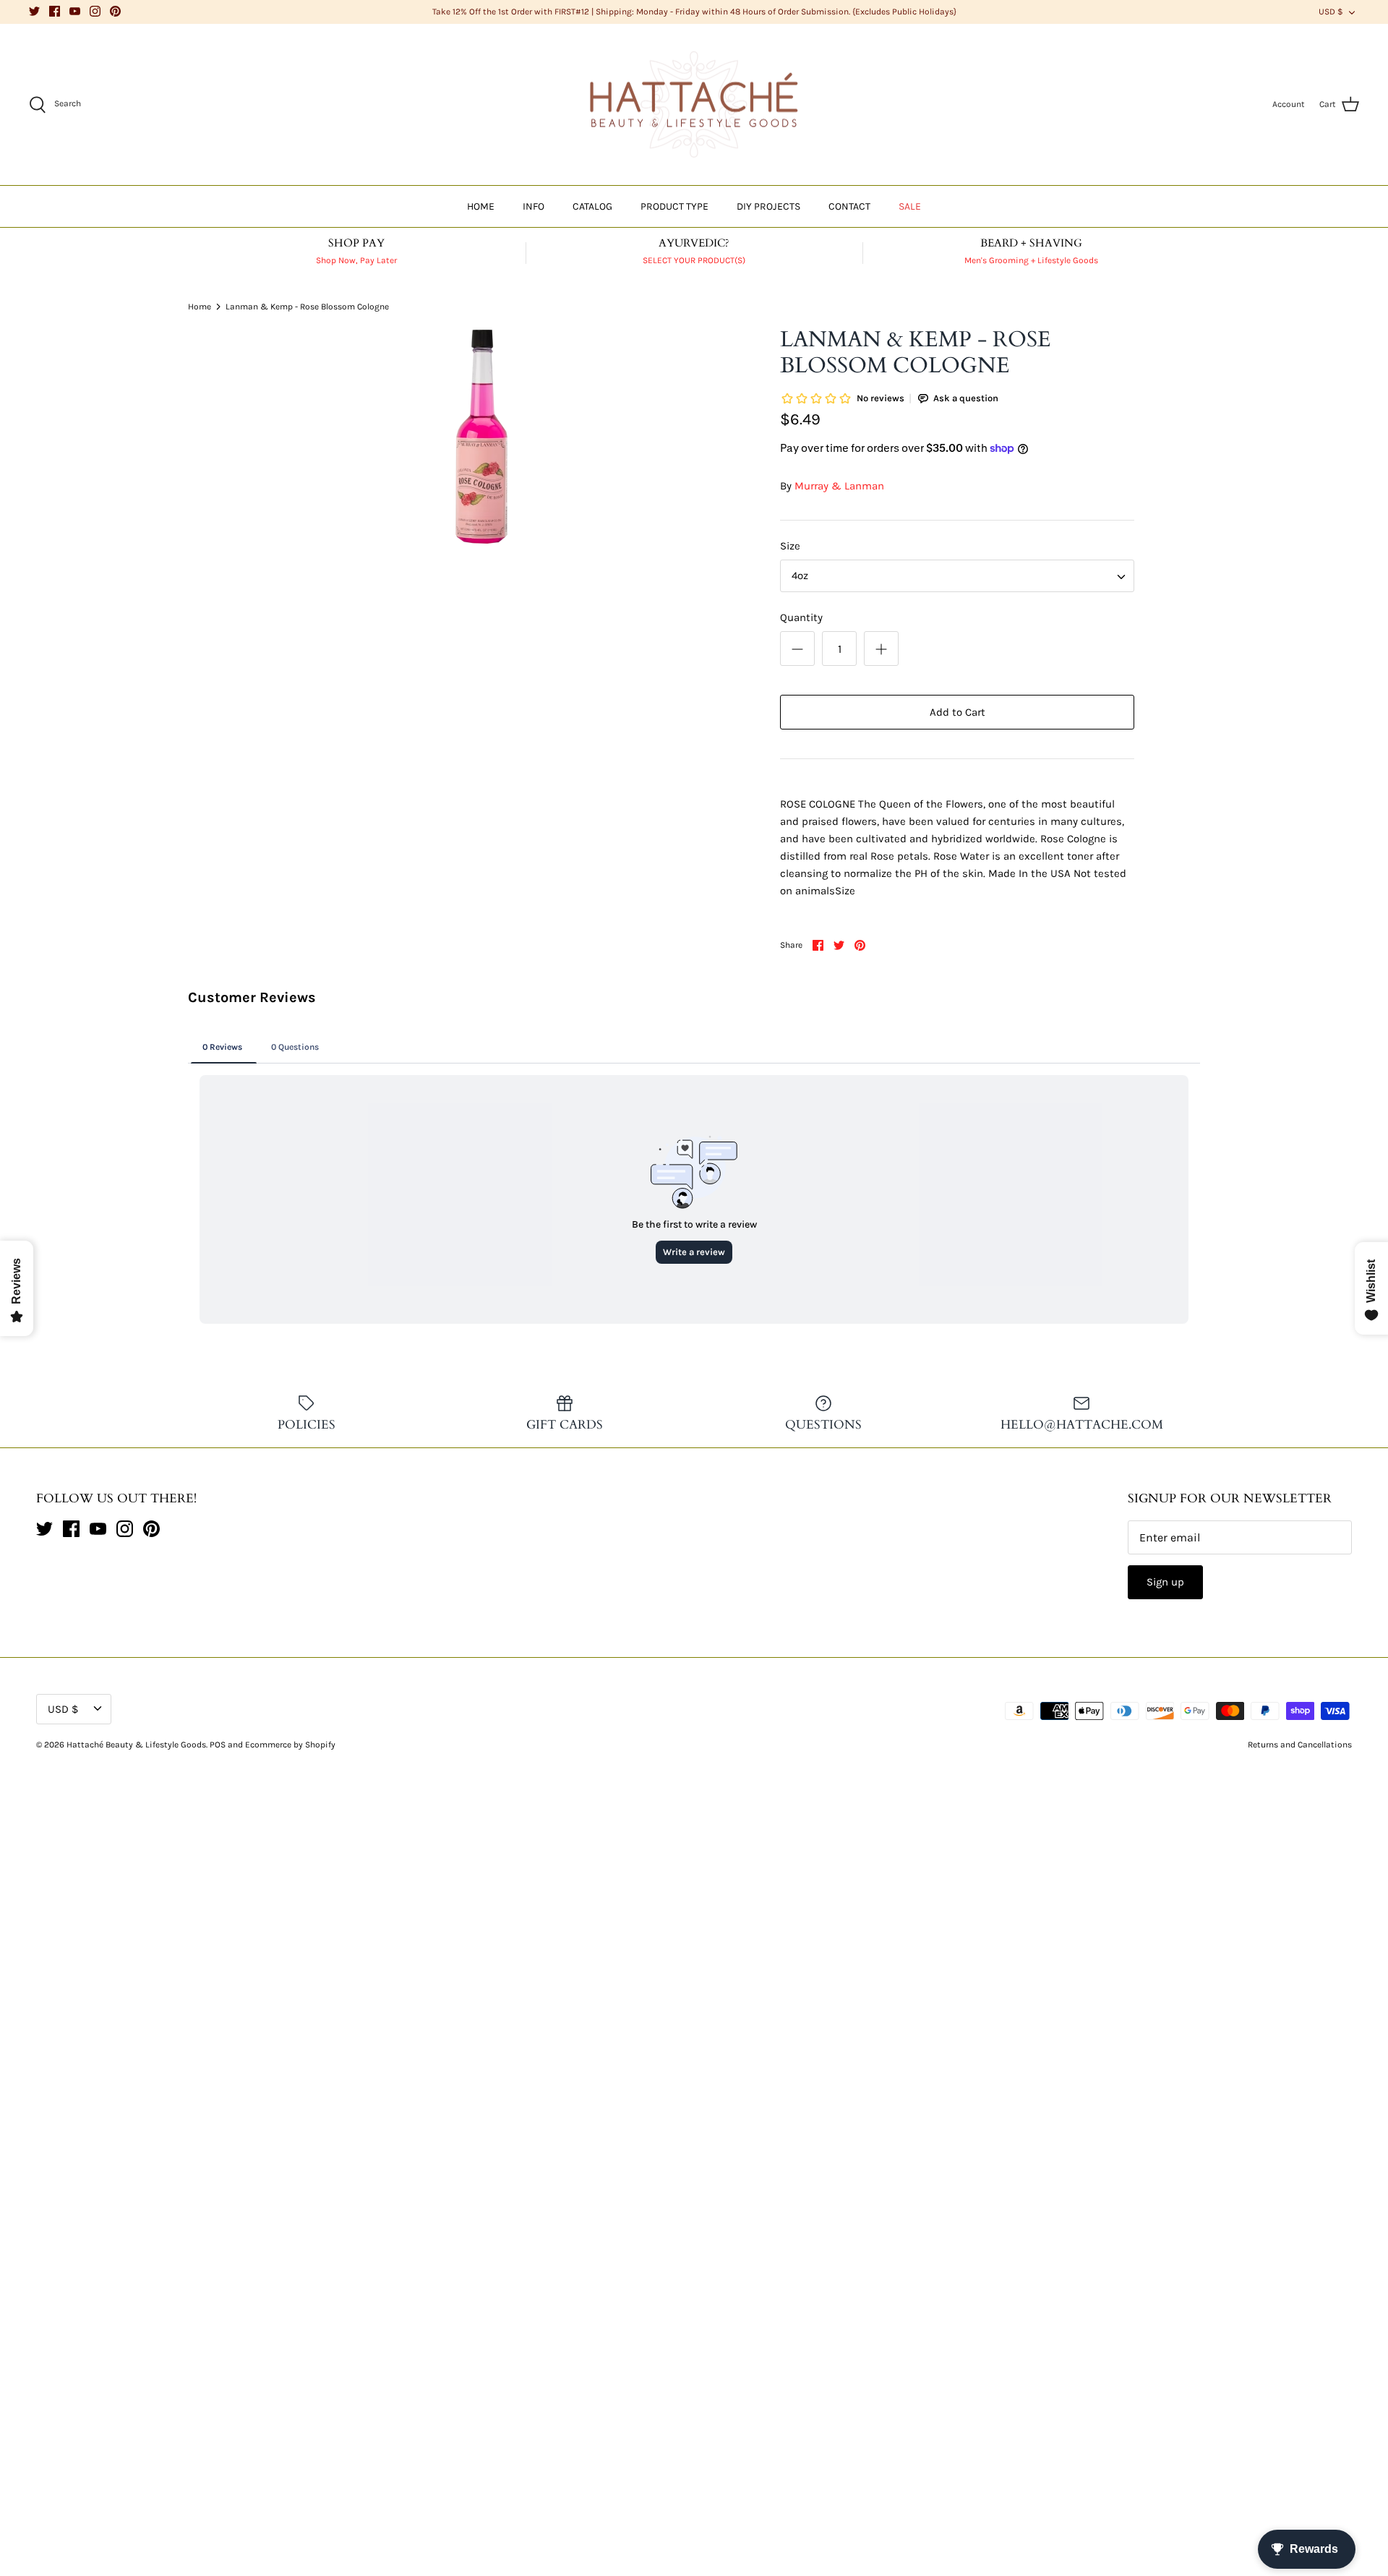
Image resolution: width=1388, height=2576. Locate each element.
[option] (481, 435)
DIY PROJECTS (768, 206)
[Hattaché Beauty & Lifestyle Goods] (694, 105)
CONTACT (849, 206)
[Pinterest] (115, 11)
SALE (910, 206)
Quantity (801, 617)
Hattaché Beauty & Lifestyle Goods (136, 1745)
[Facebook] (55, 11)
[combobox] (957, 576)
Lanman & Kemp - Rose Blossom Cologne (307, 306)
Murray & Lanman (839, 486)
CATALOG (592, 206)
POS (218, 1745)
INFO (534, 206)
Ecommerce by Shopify (290, 1745)
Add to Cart (958, 712)
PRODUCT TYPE (674, 206)
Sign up (1165, 1582)
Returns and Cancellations (1300, 1745)
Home (200, 306)
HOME (481, 206)
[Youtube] (75, 11)
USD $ (1331, 12)
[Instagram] (95, 11)
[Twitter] (34, 11)
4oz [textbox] (800, 575)
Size (790, 546)
